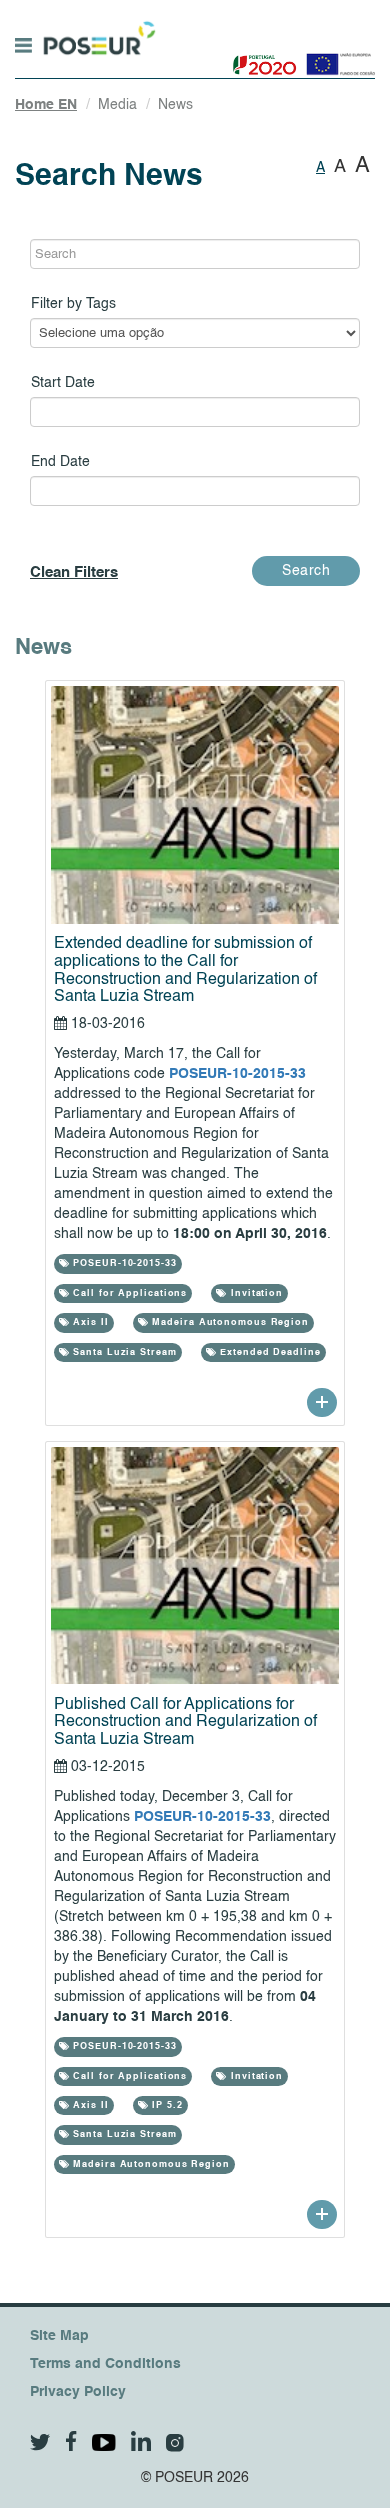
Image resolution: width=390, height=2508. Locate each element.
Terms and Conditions (105, 2364)
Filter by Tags (73, 304)
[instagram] (175, 2443)
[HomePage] (97, 29)
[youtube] (104, 2442)
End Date (60, 462)
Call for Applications (128, 1293)
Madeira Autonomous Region (229, 1322)
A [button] (320, 168)
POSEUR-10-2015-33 (237, 1074)
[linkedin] (141, 2441)
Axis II (88, 1322)
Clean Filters (74, 572)
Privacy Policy (78, 2392)
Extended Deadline (268, 1352)
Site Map (59, 2336)
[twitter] (40, 2442)
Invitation (255, 1293)
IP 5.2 (166, 2105)
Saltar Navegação (218, 10)
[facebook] (71, 2441)
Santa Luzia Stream (122, 1352)
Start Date (63, 383)
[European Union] (336, 57)
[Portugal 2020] (260, 57)
